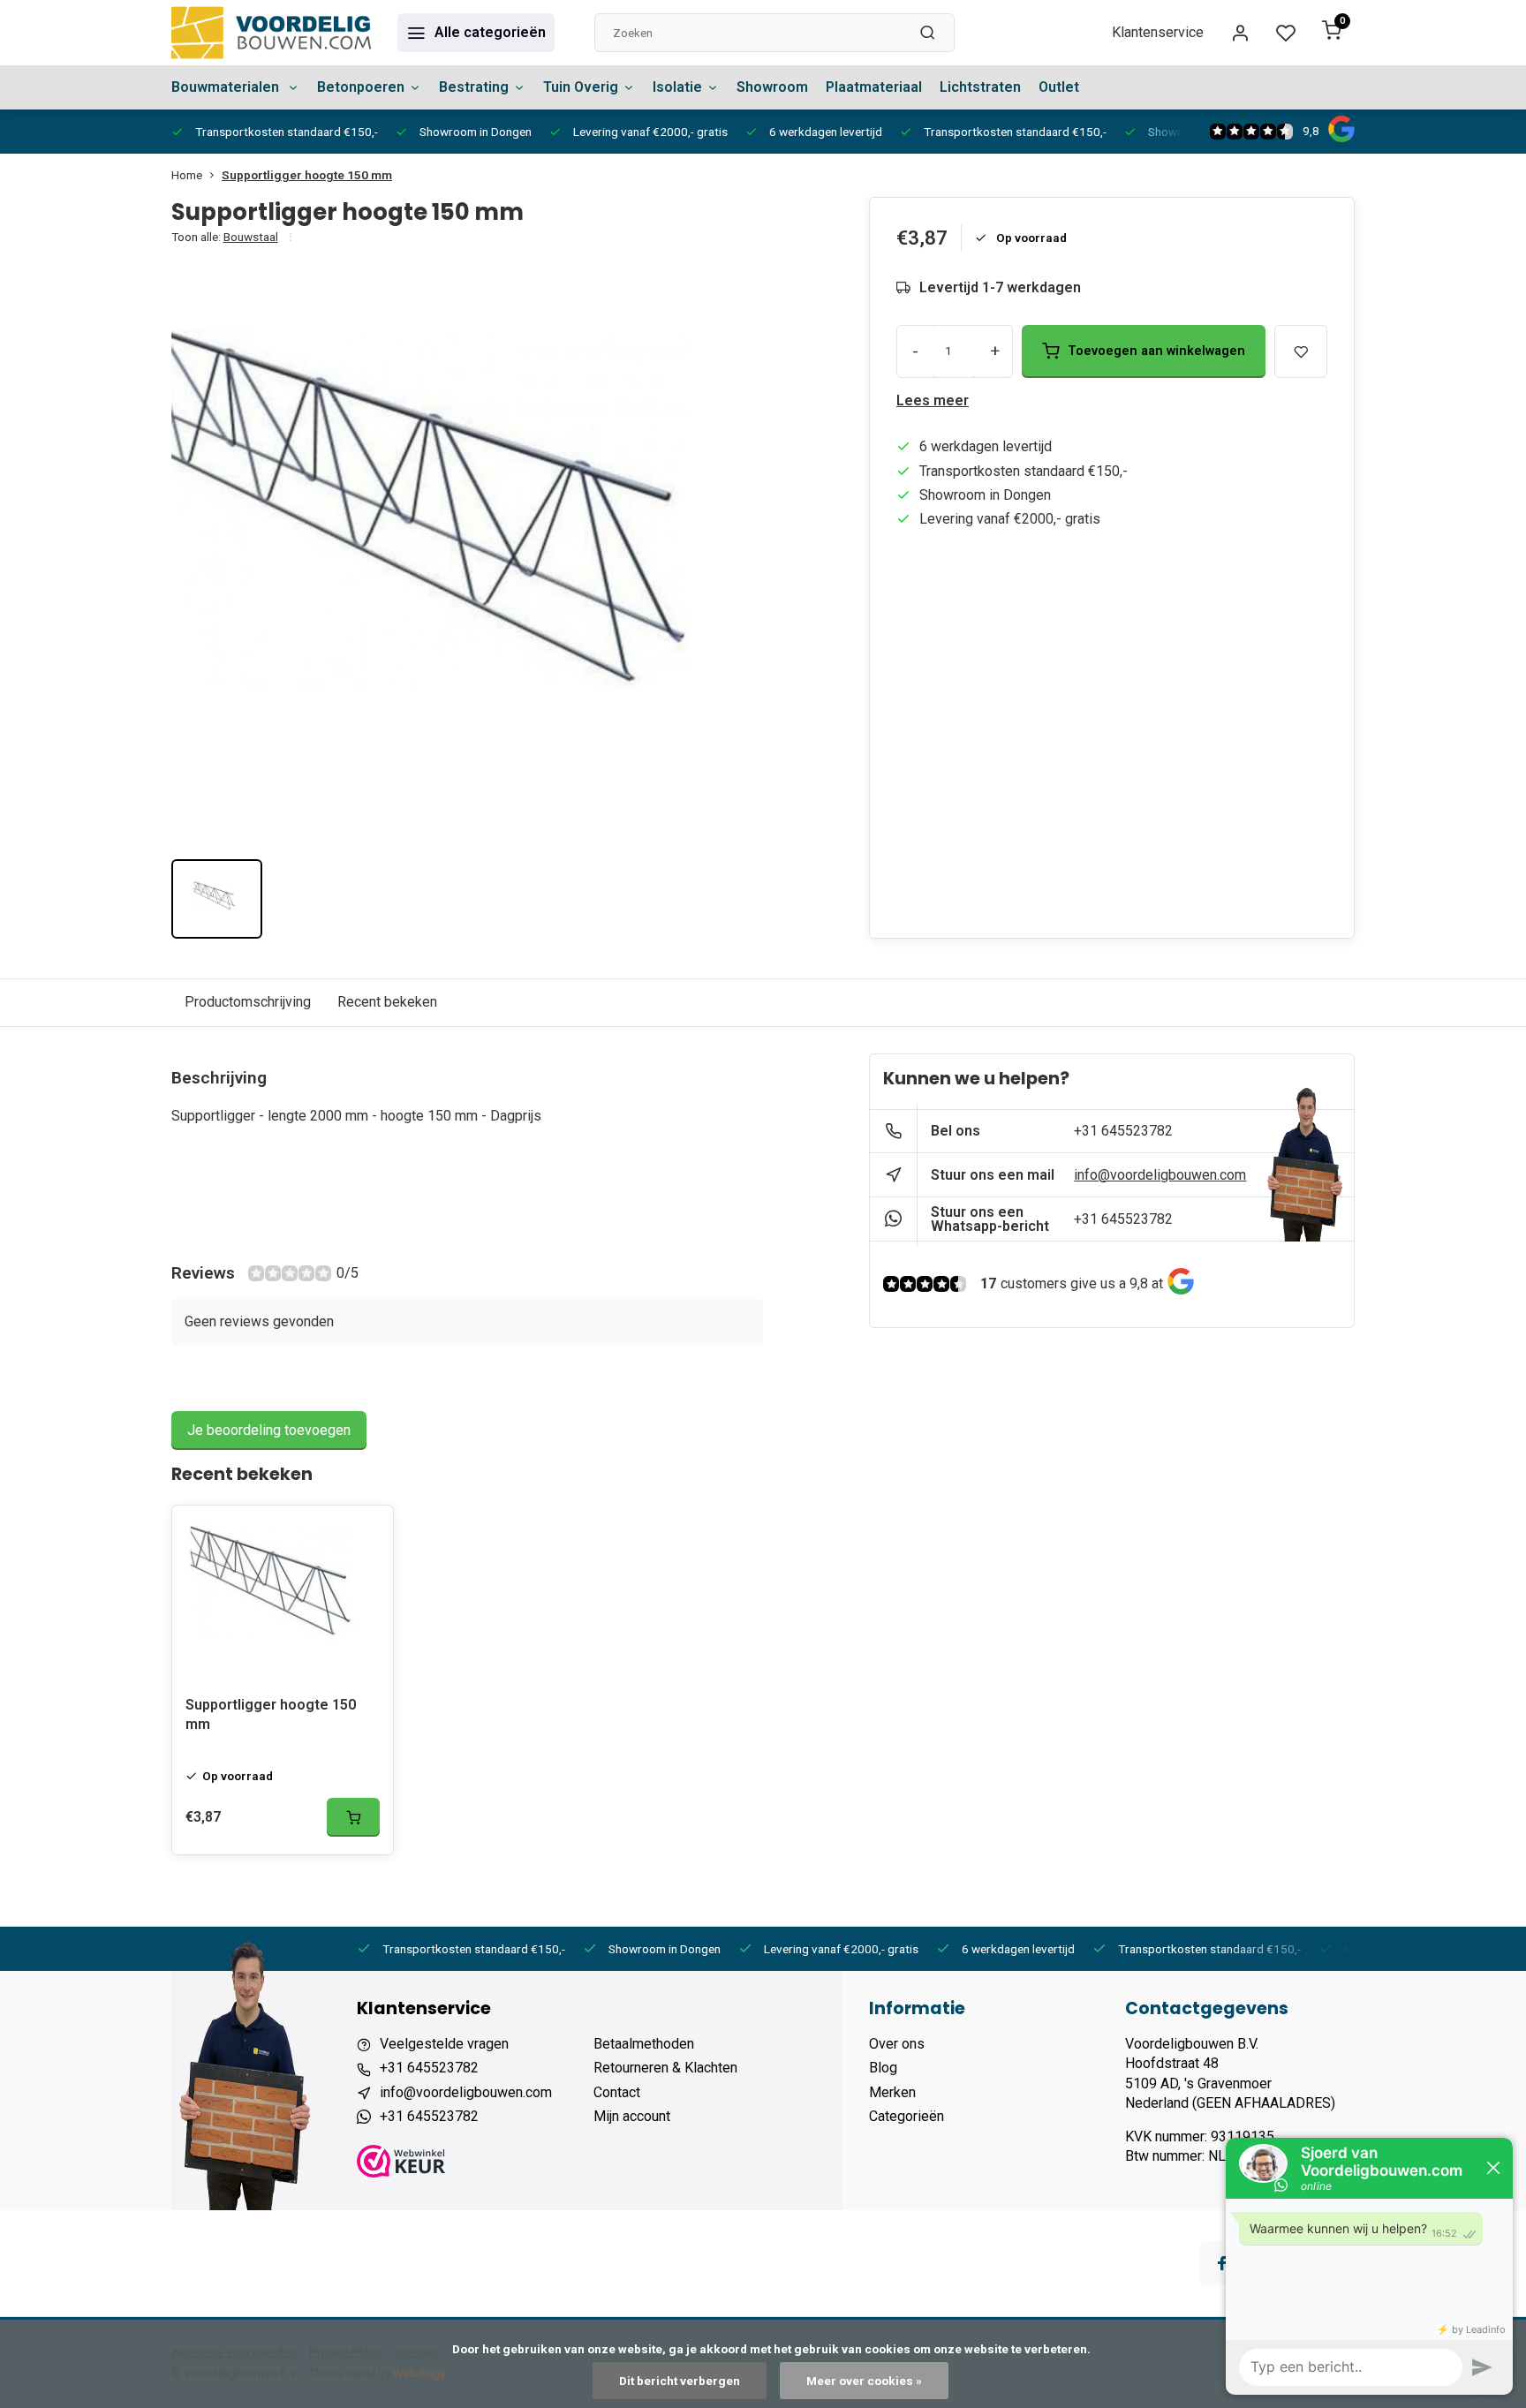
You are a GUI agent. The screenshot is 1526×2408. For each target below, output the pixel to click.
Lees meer (933, 400)
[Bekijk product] (353, 1817)
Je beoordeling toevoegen (269, 1430)
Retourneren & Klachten (665, 2068)
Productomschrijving (248, 1002)
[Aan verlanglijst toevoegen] (366, 1532)
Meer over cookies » (864, 2381)
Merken (892, 2092)
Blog (883, 2068)
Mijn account (632, 2116)
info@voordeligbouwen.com (1160, 1175)
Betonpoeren (361, 87)
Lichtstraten (980, 87)
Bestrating (474, 87)
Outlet (1059, 87)
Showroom (772, 87)
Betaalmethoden (644, 2044)
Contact (617, 2092)
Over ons (897, 2044)
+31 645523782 (1123, 1131)
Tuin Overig (581, 87)
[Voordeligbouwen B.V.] (271, 33)
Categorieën (907, 2116)
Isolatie (677, 87)
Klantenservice (1158, 32)
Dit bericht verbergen (680, 2381)
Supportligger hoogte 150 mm (307, 175)
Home (187, 175)
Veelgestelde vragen (444, 2044)
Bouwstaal (251, 237)
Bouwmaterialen (227, 87)
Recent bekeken (387, 1002)
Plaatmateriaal (874, 87)
